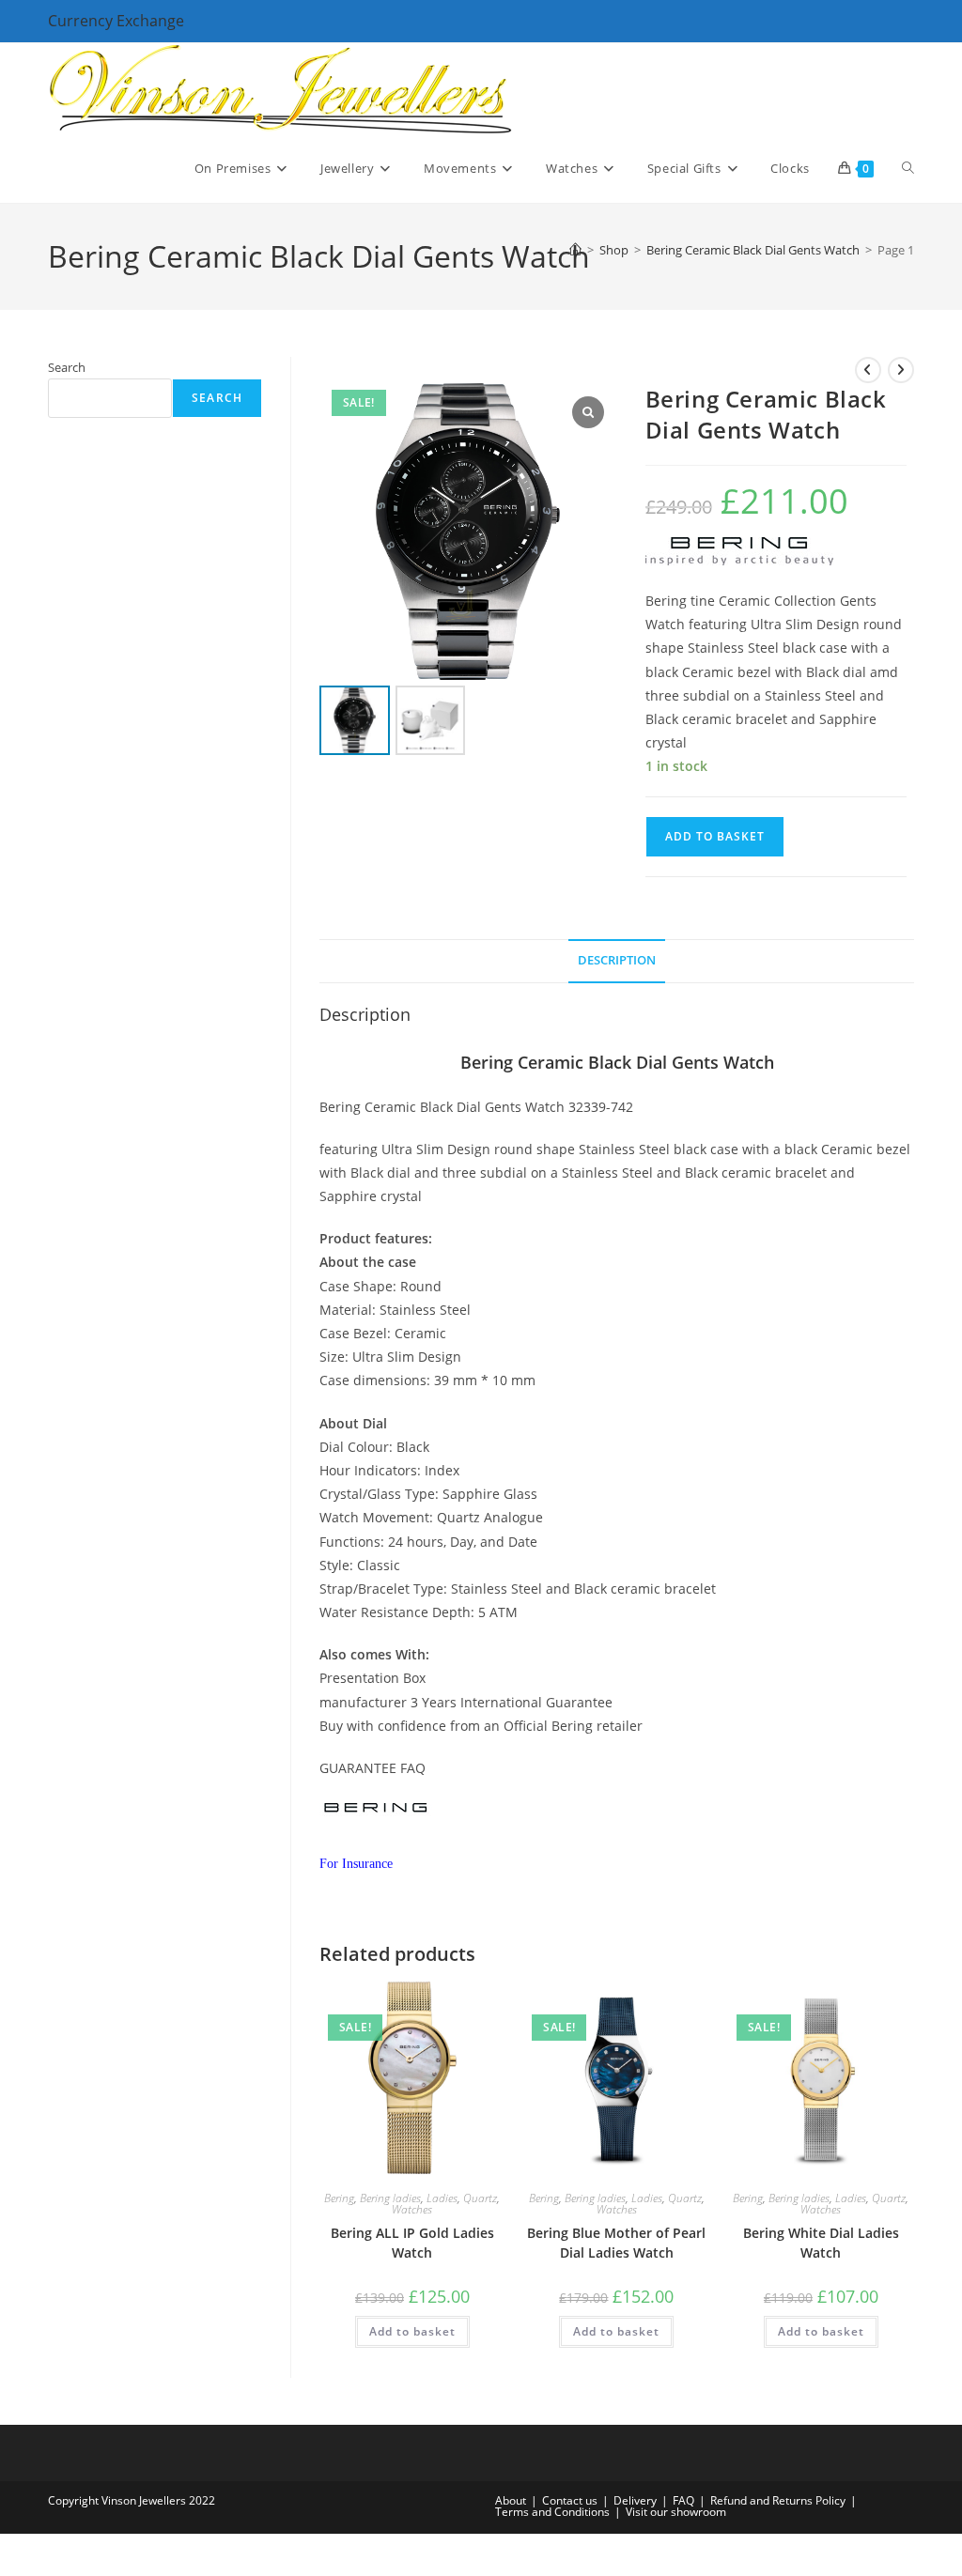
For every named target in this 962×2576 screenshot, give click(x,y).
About (511, 2500)
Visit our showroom (676, 2512)
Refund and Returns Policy (778, 2500)
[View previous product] (868, 370)
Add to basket (715, 836)
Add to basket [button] (412, 2331)
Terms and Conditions (552, 2512)
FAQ (683, 2500)
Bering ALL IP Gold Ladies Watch (412, 2243)
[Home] (575, 250)
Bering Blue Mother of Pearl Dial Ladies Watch (616, 2243)
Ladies (442, 2198)
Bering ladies (390, 2198)
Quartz (480, 2198)
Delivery (635, 2500)
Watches (412, 2209)
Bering (339, 2198)
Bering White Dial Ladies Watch (821, 2243)
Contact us (570, 2500)
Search (67, 367)
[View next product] (901, 370)
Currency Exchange (116, 21)
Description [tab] (617, 960)
